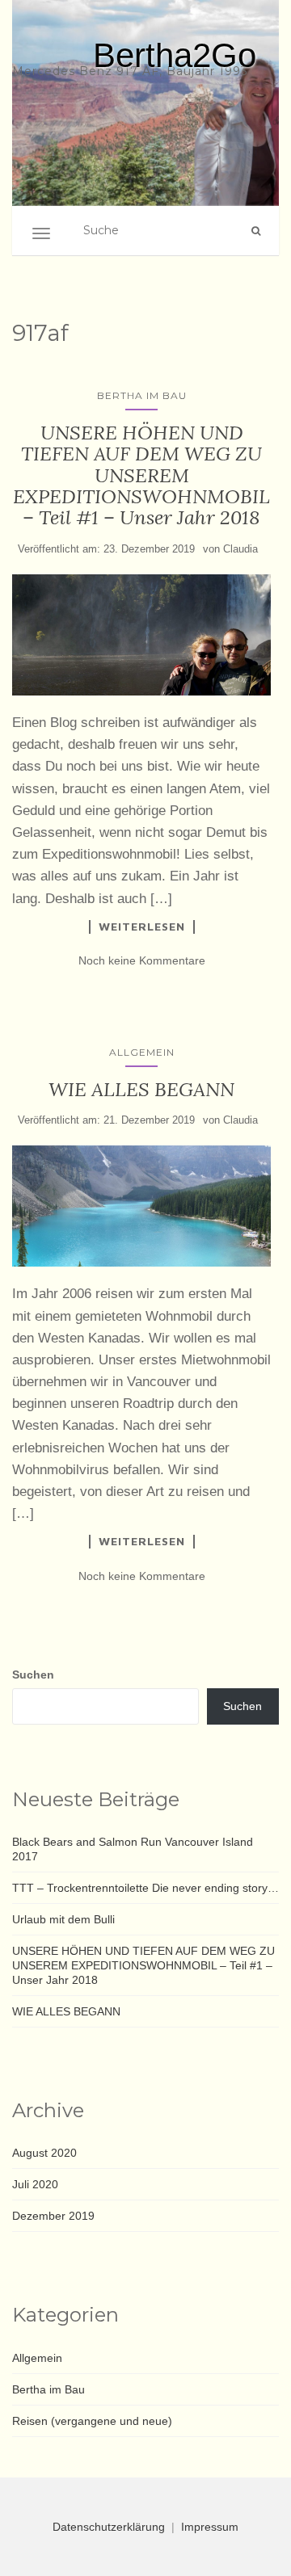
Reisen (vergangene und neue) (92, 2421)
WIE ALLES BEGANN (141, 1089)
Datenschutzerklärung (109, 2527)
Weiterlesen (142, 927)
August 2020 (44, 2153)
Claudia (240, 549)
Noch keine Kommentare (142, 960)
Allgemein (142, 1052)
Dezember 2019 (53, 2216)
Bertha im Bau (142, 395)
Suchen (33, 1675)
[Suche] (256, 231)
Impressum (210, 2527)
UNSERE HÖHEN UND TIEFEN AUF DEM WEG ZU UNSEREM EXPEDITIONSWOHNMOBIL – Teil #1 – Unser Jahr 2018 (141, 475)
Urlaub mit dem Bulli (63, 1919)
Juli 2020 (35, 2184)
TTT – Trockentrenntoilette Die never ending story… (145, 1888)
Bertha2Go (175, 55)
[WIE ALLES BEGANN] (141, 1206)
